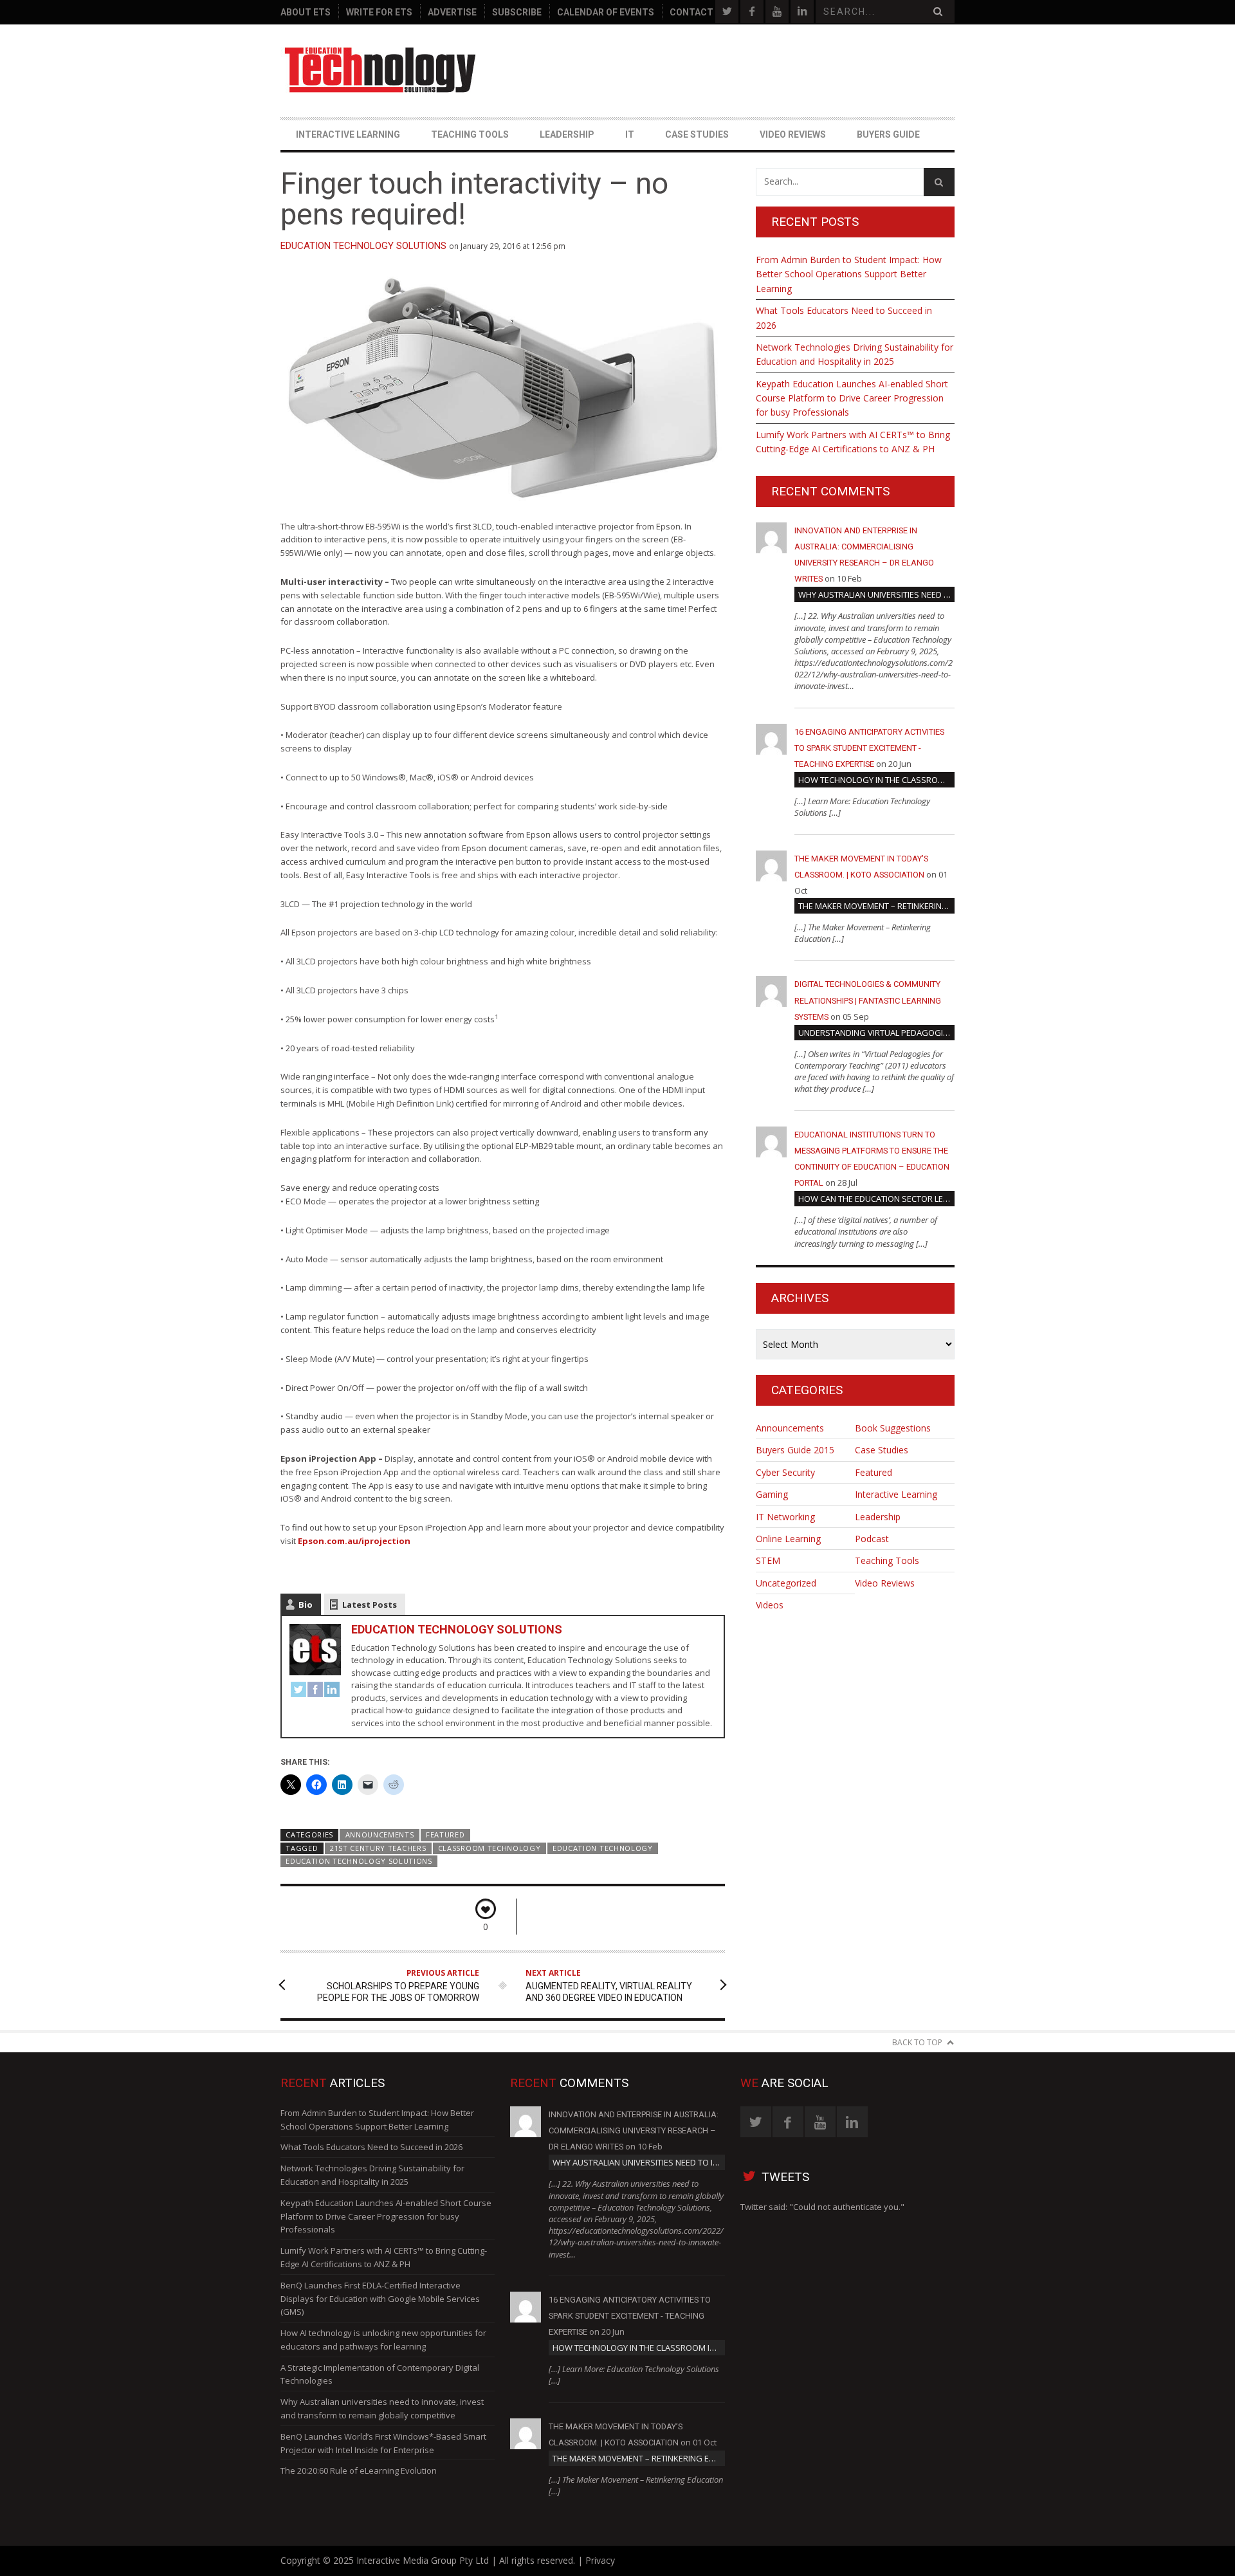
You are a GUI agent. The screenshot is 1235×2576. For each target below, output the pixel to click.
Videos (770, 1605)
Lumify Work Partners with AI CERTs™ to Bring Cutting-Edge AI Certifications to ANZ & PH (853, 442)
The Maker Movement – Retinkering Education (876, 906)
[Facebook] (315, 1691)
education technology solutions (359, 1861)
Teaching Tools (470, 134)
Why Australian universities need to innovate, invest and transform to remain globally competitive (876, 594)
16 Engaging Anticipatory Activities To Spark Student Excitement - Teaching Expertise (869, 748)
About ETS (306, 12)
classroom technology (489, 1848)
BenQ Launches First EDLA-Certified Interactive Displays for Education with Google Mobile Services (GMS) (380, 2299)
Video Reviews (793, 134)
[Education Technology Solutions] (381, 70)
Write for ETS (379, 12)
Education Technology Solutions (363, 246)
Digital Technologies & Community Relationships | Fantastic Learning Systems (868, 1000)
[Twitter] (298, 1691)
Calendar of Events (606, 12)
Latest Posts (370, 1605)
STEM (768, 1560)
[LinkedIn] (332, 1691)
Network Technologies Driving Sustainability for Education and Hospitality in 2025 (855, 354)
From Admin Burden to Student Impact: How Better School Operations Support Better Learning (849, 274)
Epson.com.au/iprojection (353, 1541)
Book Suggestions (893, 1428)
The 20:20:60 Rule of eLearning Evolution (359, 2470)
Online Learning (788, 1539)
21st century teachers (378, 1848)
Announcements (380, 1835)
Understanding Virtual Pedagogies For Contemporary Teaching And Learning (876, 1033)
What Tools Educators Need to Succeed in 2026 (844, 317)
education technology (603, 1848)
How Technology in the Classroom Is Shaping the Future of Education (876, 780)
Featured (445, 1835)
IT (630, 134)
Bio (306, 1605)
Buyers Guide (888, 134)
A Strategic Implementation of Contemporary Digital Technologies (380, 2374)
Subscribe (517, 12)
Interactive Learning (348, 134)
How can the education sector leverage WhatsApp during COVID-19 (876, 1199)
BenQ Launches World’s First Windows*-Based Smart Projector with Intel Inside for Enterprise (383, 2443)
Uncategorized (786, 1583)
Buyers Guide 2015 (795, 1450)
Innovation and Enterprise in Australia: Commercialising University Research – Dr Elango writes (634, 2130)
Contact (691, 12)
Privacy (600, 2560)
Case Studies (697, 134)
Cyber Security (785, 1472)
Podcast (872, 1539)
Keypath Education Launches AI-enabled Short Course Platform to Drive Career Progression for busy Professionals (852, 398)
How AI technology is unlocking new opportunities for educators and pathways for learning (383, 2340)
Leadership (567, 134)
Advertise (452, 12)
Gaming (772, 1494)
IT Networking (785, 1517)
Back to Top (917, 2042)
